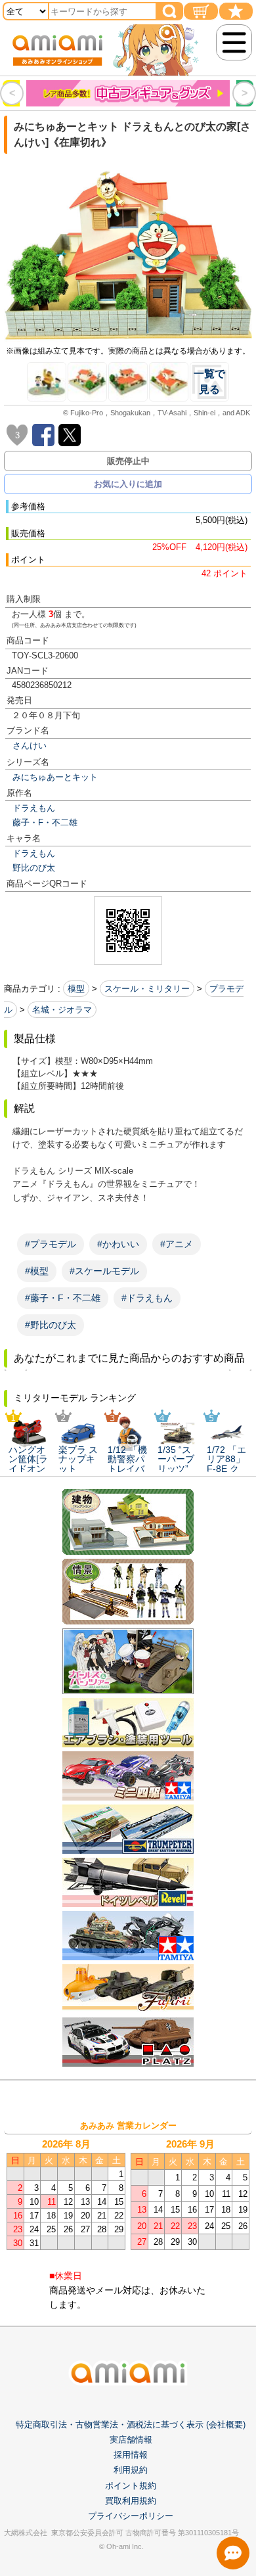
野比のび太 (34, 868)
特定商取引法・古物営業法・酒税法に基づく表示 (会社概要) (131, 2425)
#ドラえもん (147, 1298)
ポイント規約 (131, 2486)
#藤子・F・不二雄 (63, 1298)
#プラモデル (51, 1244)
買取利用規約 (131, 2501)
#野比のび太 (51, 1325)
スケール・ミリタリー (147, 989)
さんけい (30, 746)
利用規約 (131, 2470)
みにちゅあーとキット (55, 777)
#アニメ (177, 1244)
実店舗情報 (131, 2440)
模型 (76, 989)
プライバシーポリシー (131, 2516)
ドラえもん (34, 808)
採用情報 (131, 2455)
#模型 (37, 1271)
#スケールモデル (104, 1271)
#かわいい (118, 1244)
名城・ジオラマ (62, 1010)
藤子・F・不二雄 (45, 822)
